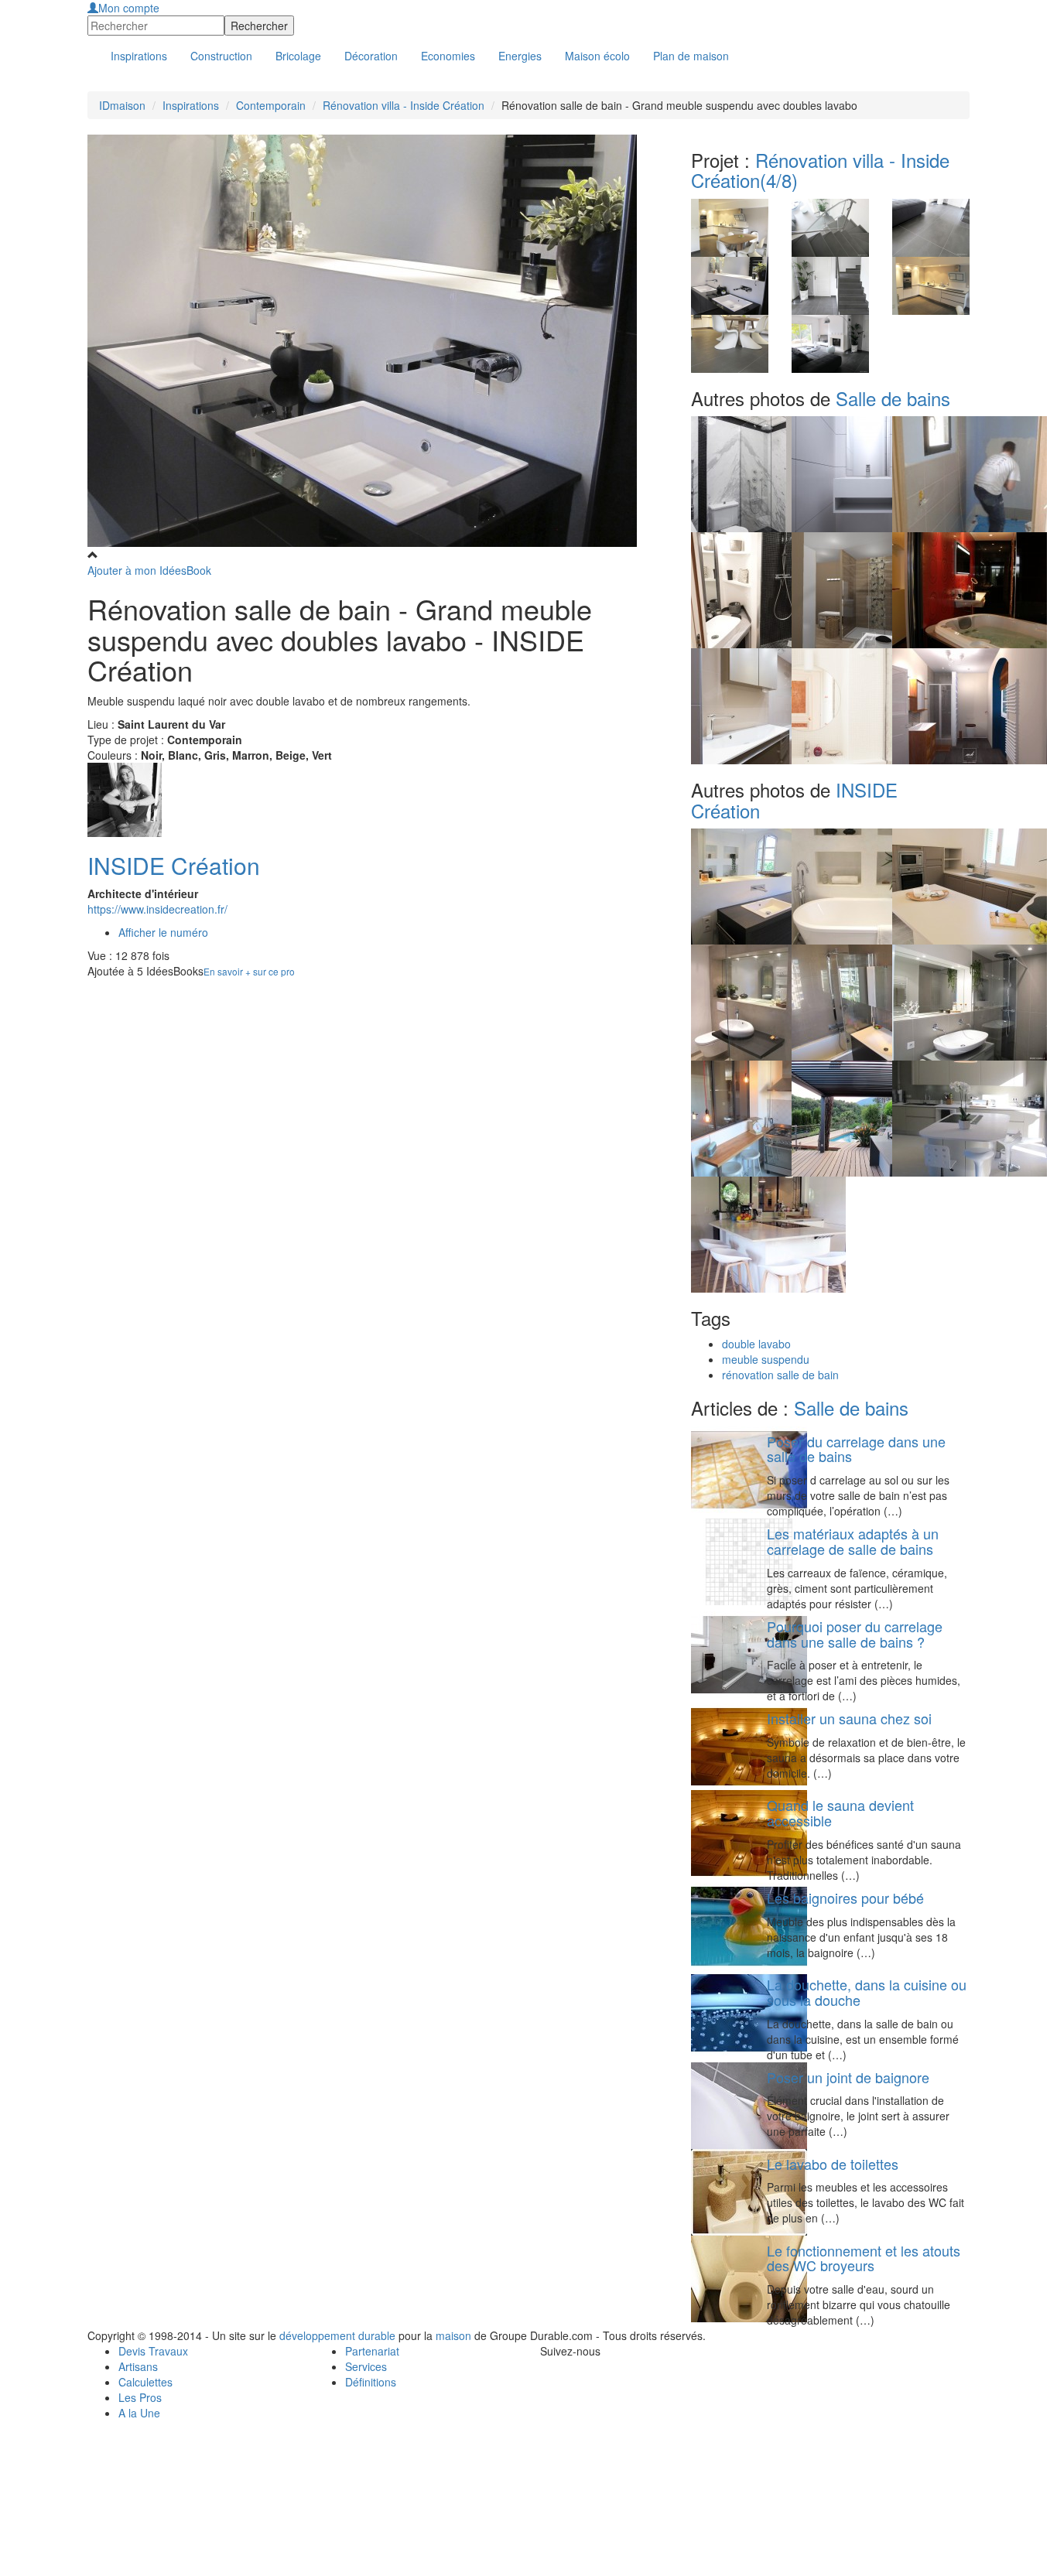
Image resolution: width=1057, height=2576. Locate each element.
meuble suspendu (766, 1359)
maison (453, 2335)
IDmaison (122, 105)
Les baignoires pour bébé (845, 1898)
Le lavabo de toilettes (833, 2164)
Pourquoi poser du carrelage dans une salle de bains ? (855, 1634)
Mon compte (129, 8)
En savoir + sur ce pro (249, 971)
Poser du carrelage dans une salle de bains (856, 1449)
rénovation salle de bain (780, 1375)
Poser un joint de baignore (848, 2077)
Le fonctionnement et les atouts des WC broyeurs (864, 2258)
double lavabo (756, 1344)
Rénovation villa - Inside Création (404, 105)
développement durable (337, 2335)
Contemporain (271, 105)
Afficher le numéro (163, 932)
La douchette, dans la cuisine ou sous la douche (867, 1992)
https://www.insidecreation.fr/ (157, 909)
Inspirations (191, 105)
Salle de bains (893, 398)
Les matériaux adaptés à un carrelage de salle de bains (853, 1541)
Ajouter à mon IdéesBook (149, 570)
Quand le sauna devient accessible (840, 1812)
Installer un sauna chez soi (849, 1718)
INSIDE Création (174, 865)
